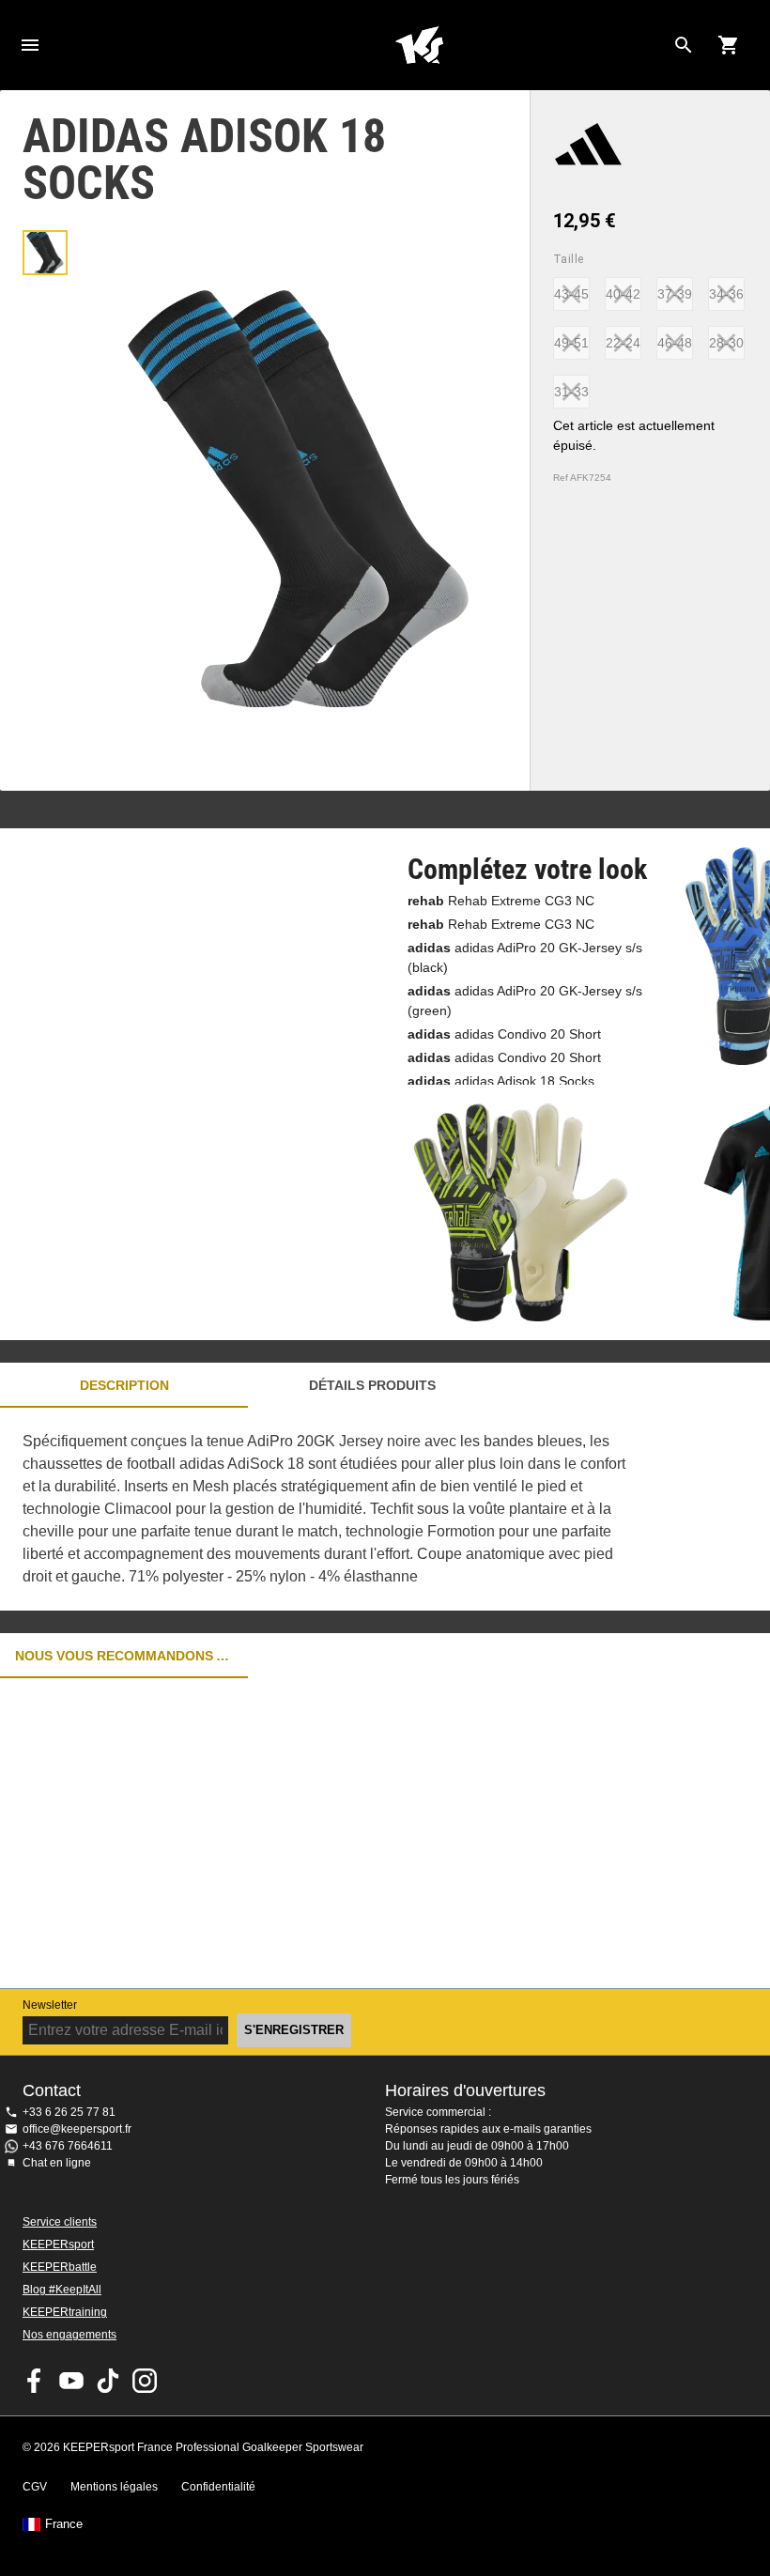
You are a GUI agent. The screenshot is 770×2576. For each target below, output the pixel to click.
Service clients (60, 2222)
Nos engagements (69, 2335)
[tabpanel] (329, 1509)
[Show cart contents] (729, 45)
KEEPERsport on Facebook (35, 2381)
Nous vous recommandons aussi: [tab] (124, 1656)
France (64, 2524)
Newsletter (50, 2005)
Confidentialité (218, 2487)
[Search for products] (684, 45)
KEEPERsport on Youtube (71, 2381)
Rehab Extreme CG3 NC (501, 901)
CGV (35, 2487)
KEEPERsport (58, 2244)
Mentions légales (114, 2487)
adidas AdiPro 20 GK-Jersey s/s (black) (525, 957)
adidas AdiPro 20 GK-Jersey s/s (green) (525, 1001)
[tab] (45, 253)
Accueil (419, 45)
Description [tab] (124, 1385)
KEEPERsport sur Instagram (145, 2381)
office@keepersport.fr (77, 2129)
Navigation (30, 45)
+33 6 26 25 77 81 (69, 2112)
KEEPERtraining (65, 2312)
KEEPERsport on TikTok (108, 2381)
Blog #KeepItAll (62, 2290)
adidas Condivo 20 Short (504, 1034)
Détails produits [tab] (372, 1385)
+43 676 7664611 (68, 2146)
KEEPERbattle (60, 2267)
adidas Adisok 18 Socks (501, 1081)
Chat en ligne (57, 2163)
